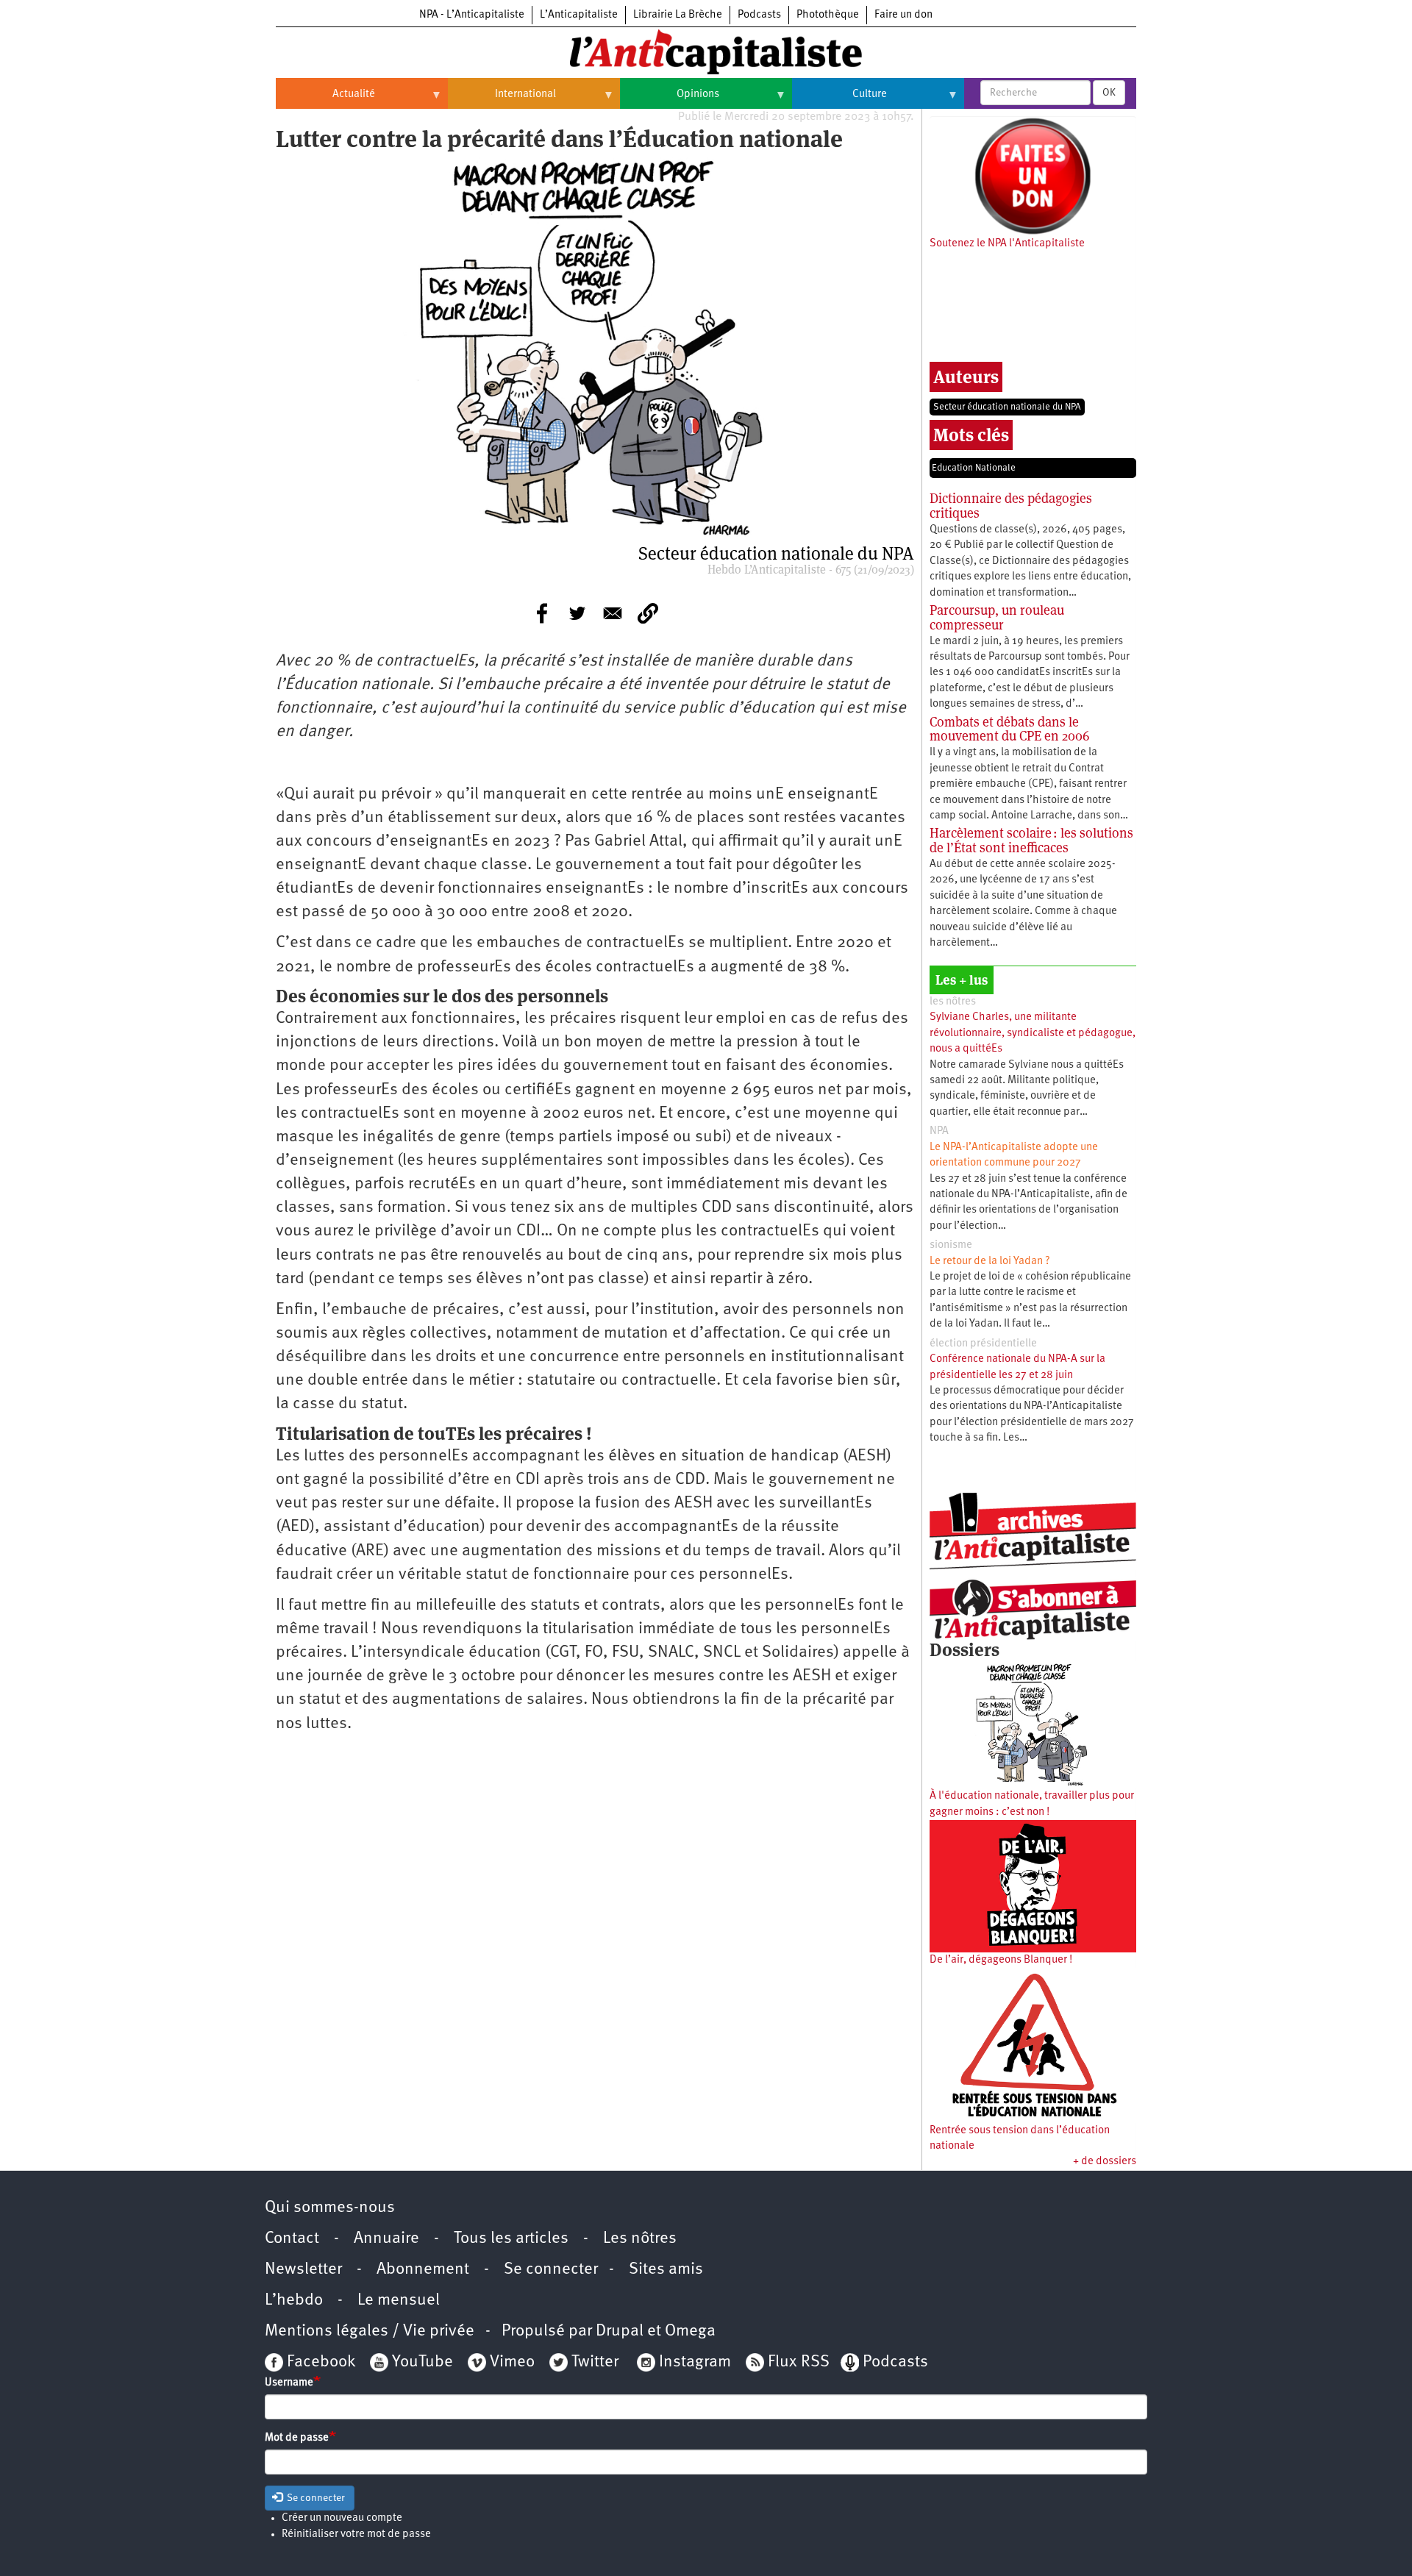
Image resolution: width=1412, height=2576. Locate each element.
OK (1109, 93)
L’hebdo (294, 2301)
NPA (939, 1131)
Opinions (670, 100)
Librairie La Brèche (678, 15)
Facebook (319, 2362)
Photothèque (828, 15)
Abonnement (423, 2270)
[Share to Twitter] (577, 613)
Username (289, 2383)
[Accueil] (706, 51)
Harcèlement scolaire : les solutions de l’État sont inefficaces (1031, 840)
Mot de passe (297, 2438)
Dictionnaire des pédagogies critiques (1011, 506)
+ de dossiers (1105, 2162)
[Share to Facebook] (542, 613)
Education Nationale (974, 468)
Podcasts (759, 15)
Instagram (695, 2362)
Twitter (595, 2362)
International (502, 100)
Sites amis (666, 2270)
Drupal (620, 2331)
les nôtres (953, 1002)
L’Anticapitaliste (579, 15)
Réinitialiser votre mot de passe (356, 2534)
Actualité (325, 100)
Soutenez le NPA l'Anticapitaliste (1007, 244)
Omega (690, 2331)
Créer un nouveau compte (342, 2518)
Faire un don (903, 15)
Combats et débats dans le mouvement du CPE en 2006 (1009, 729)
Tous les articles (511, 2239)
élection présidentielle (983, 1344)
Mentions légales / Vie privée (370, 2331)
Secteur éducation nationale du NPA (1007, 407)
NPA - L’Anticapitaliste (472, 15)
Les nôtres (640, 2239)
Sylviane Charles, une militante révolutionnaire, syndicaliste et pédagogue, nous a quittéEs (1033, 1033)
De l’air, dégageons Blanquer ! (1001, 1960)
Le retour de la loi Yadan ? (990, 1262)
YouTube (421, 2362)
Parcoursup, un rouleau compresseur (997, 617)
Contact (292, 2239)
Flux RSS (799, 2362)
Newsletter (303, 2270)
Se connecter (551, 2270)
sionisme (951, 1245)
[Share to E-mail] (613, 613)
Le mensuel (399, 2301)
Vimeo (512, 2362)
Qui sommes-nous (330, 2208)
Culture (839, 100)
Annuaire (386, 2239)
